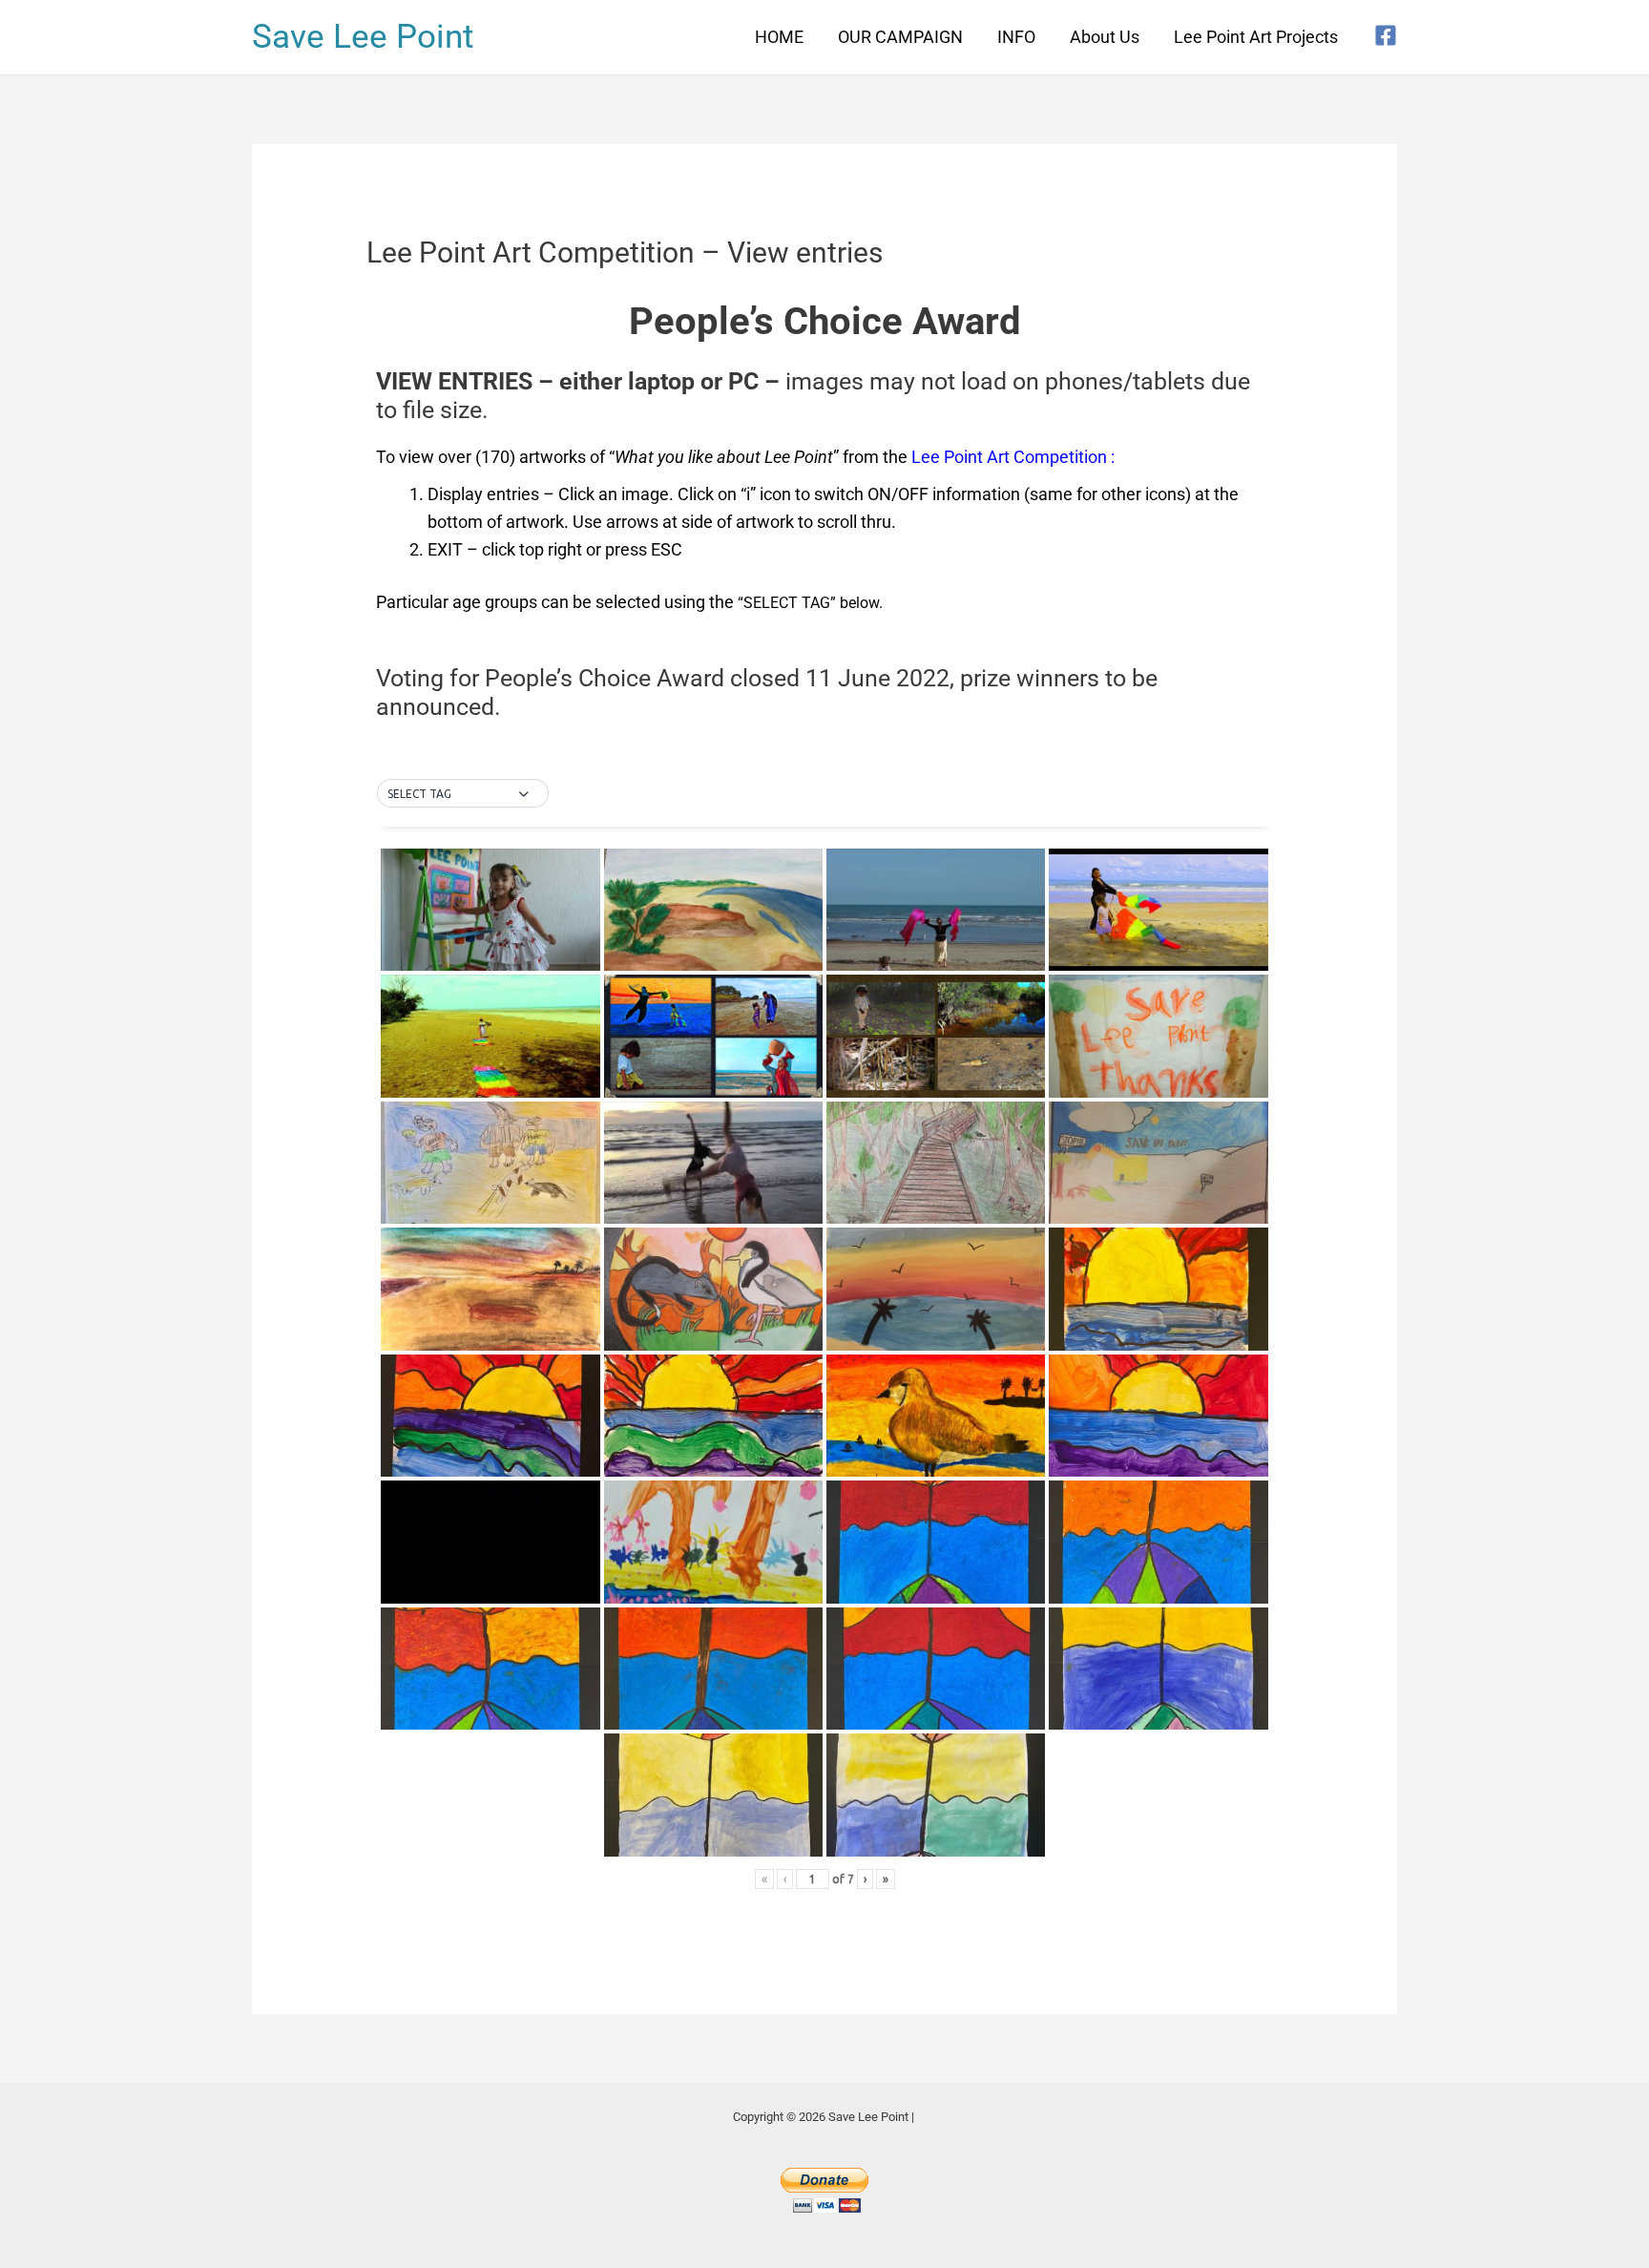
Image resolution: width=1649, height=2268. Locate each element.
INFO (1016, 37)
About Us (1105, 37)
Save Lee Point (363, 37)
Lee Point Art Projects (1256, 37)
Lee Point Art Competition (1009, 457)
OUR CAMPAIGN (900, 37)
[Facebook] (1386, 35)
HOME (779, 37)
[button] (463, 794)
